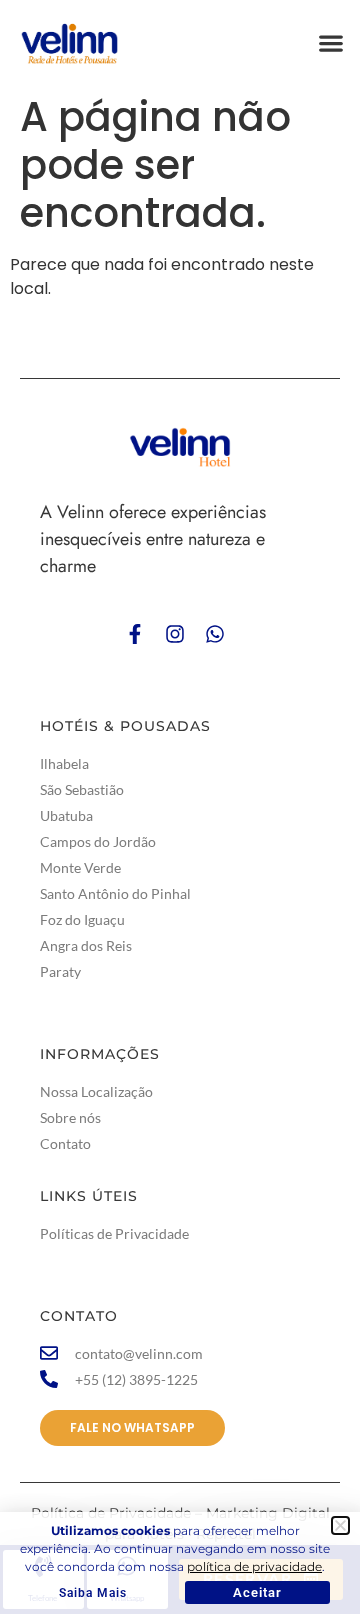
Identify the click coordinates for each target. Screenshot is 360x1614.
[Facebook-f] (135, 634)
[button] (330, 42)
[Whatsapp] (215, 634)
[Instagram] (175, 634)
